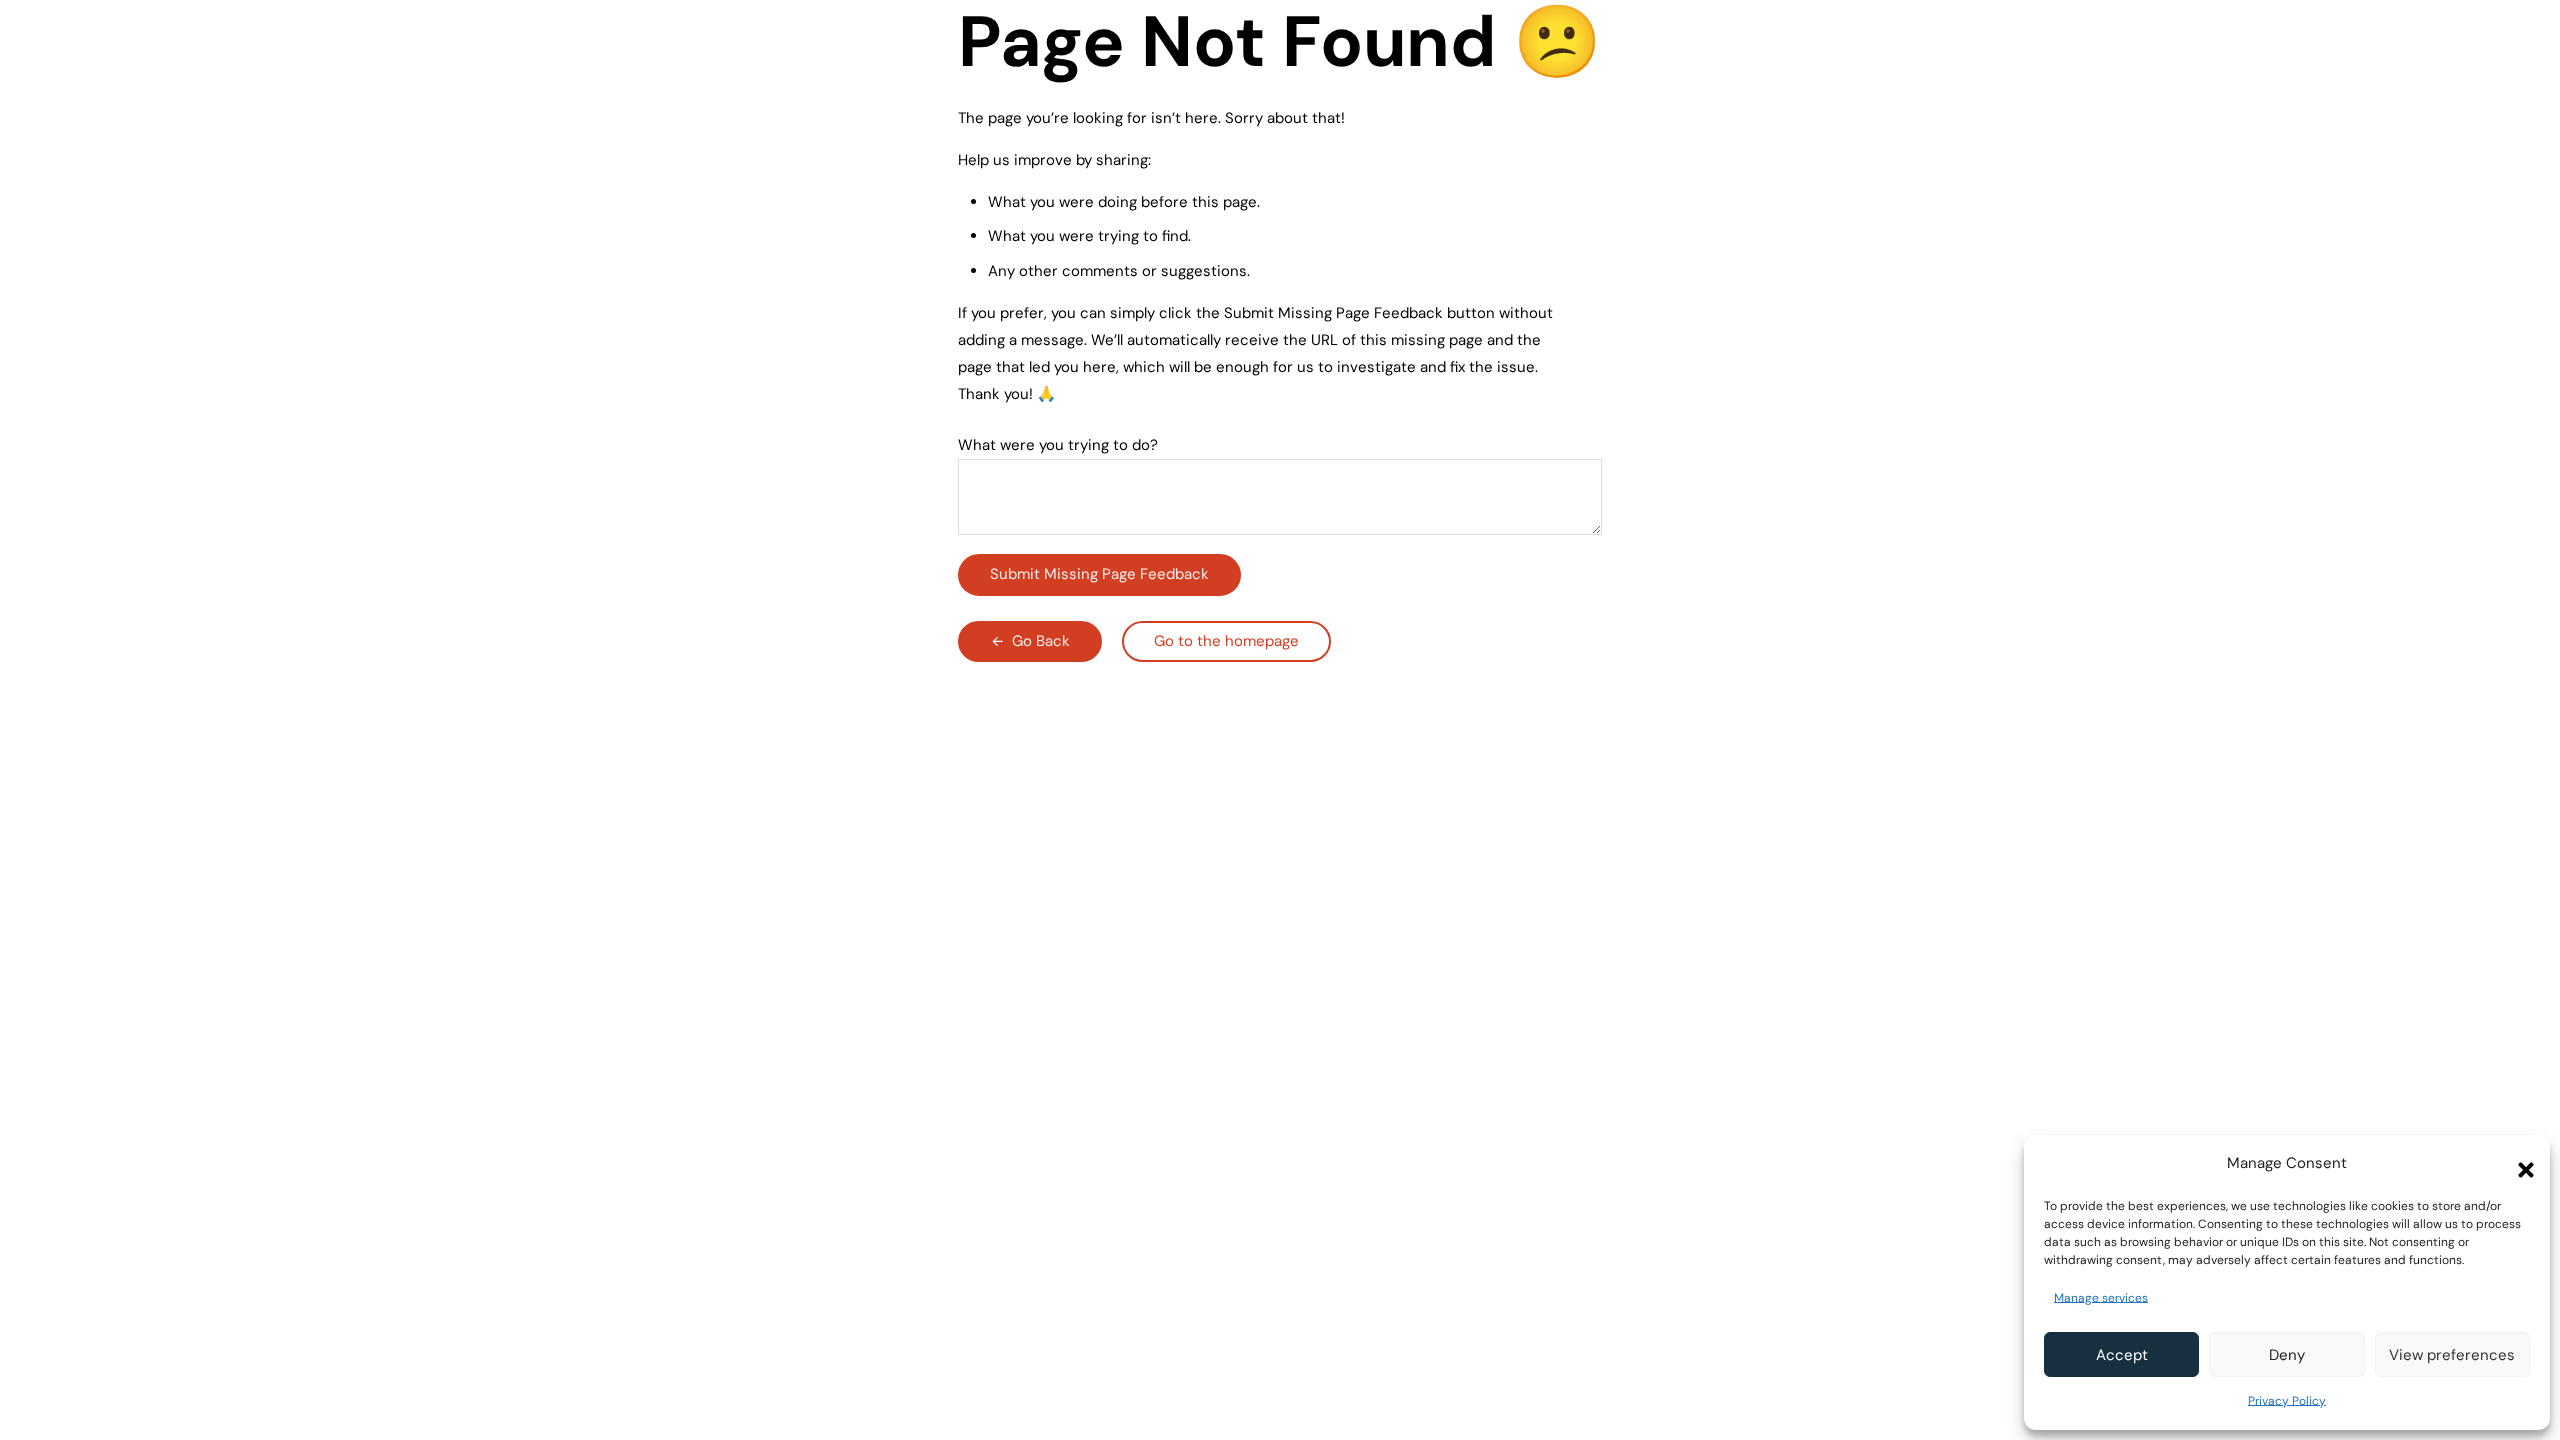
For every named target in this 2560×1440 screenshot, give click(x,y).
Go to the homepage (1226, 641)
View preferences (2452, 1355)
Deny (2287, 1355)
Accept (2122, 1355)
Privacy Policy (2287, 1401)
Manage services (2101, 1298)
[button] (2520, 1164)
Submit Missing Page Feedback (1099, 574)
